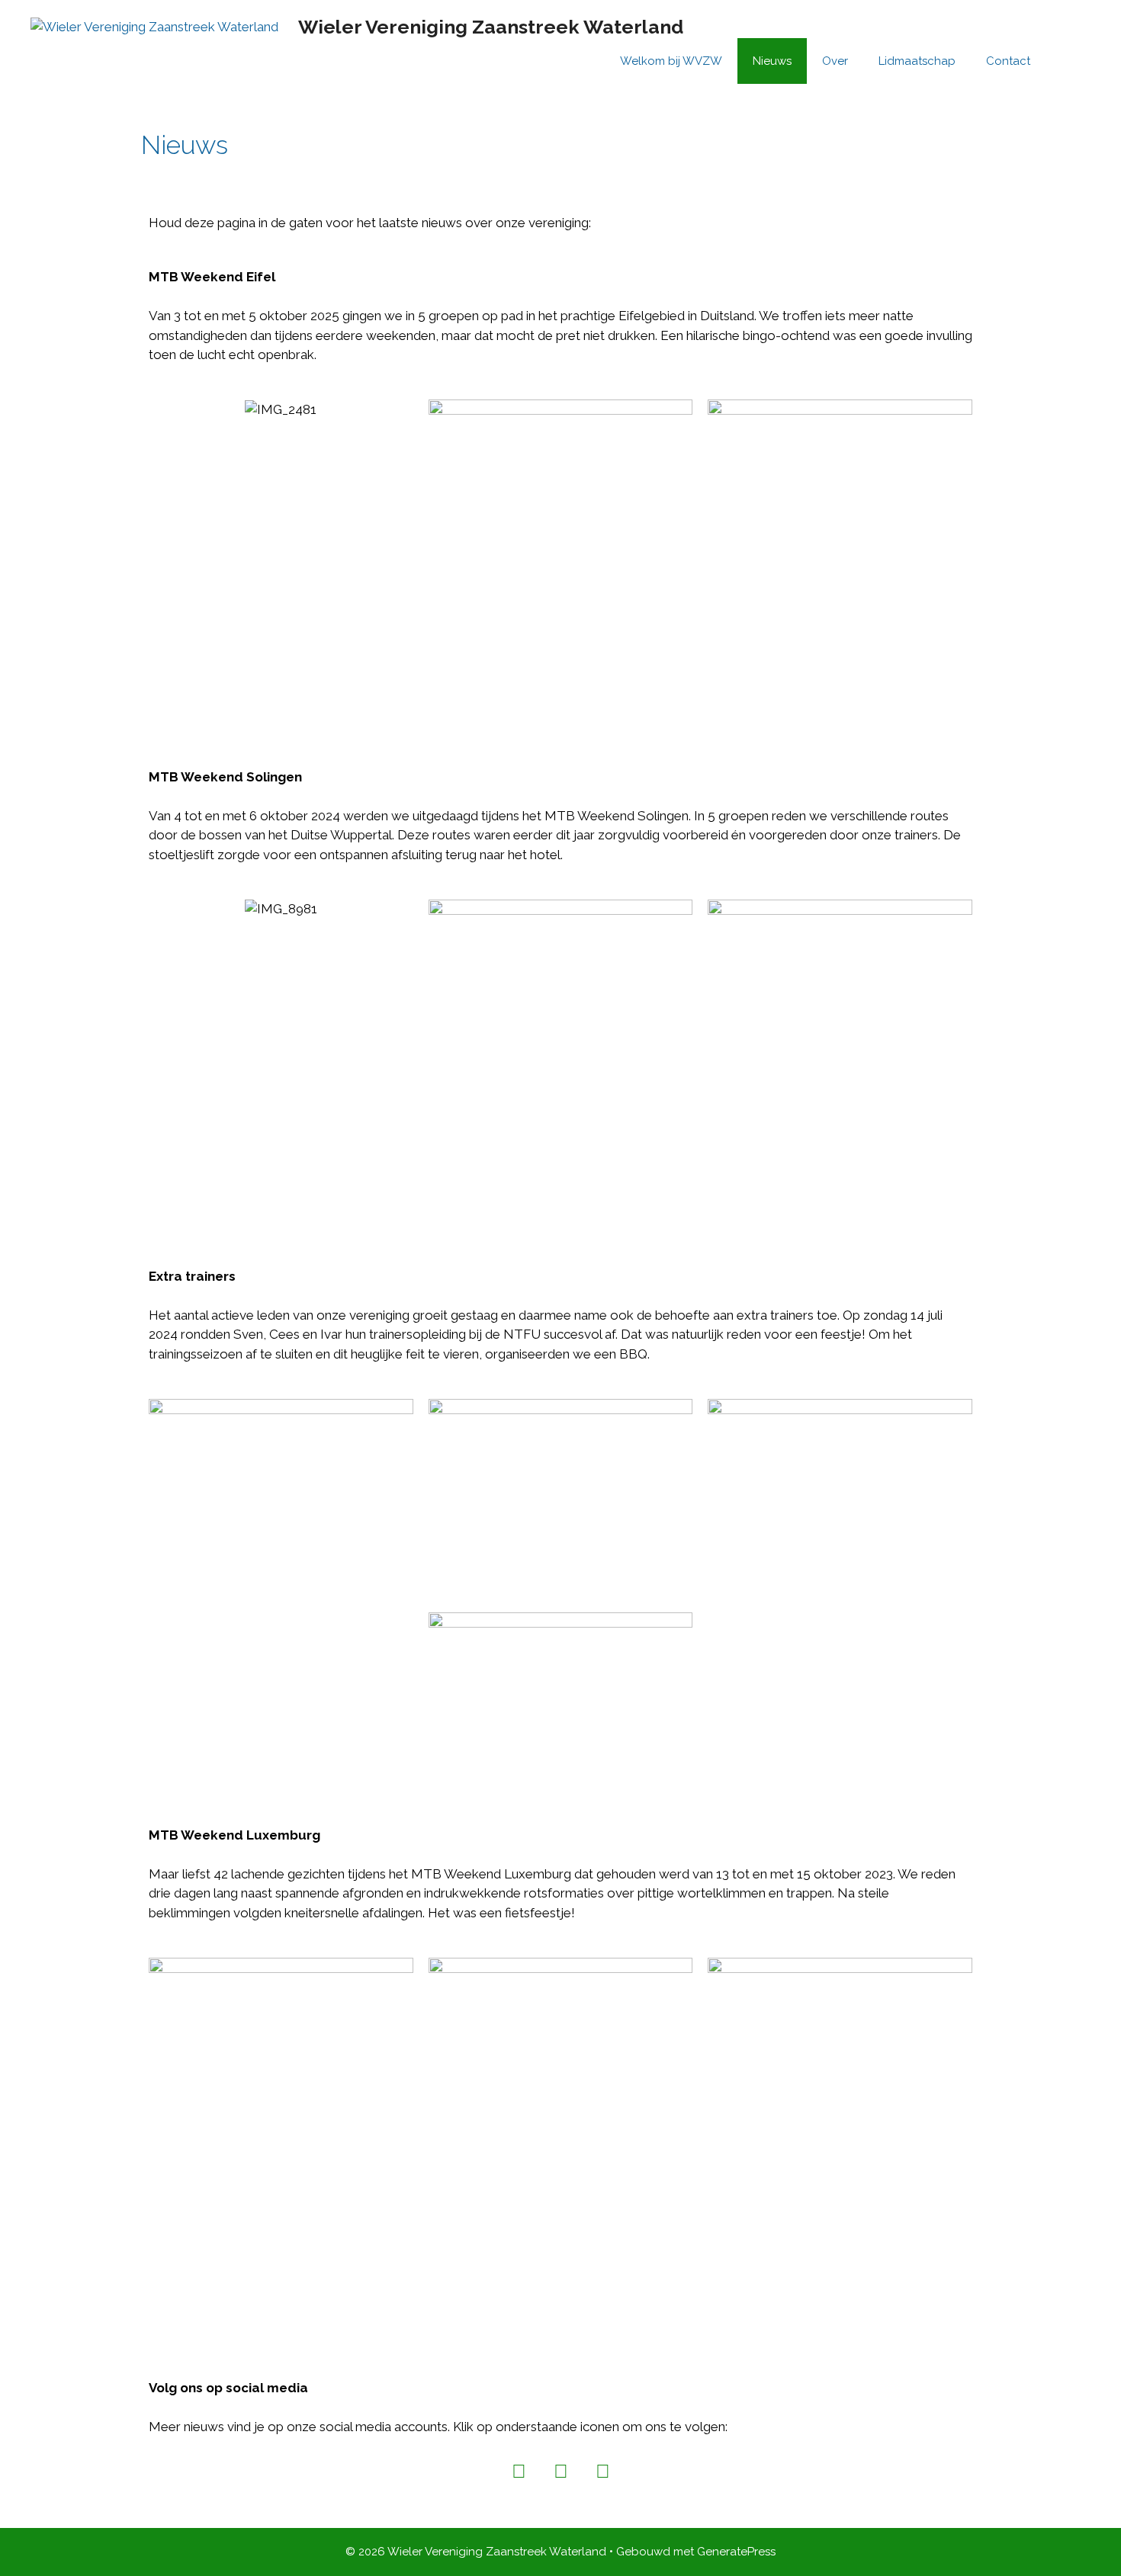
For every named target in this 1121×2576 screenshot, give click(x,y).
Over (835, 61)
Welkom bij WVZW (671, 61)
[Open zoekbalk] (1068, 61)
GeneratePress (736, 2552)
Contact (1008, 61)
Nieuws (772, 61)
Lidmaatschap (917, 61)
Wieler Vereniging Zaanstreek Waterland (491, 27)
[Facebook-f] (560, 2471)
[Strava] (602, 2471)
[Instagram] (519, 2471)
